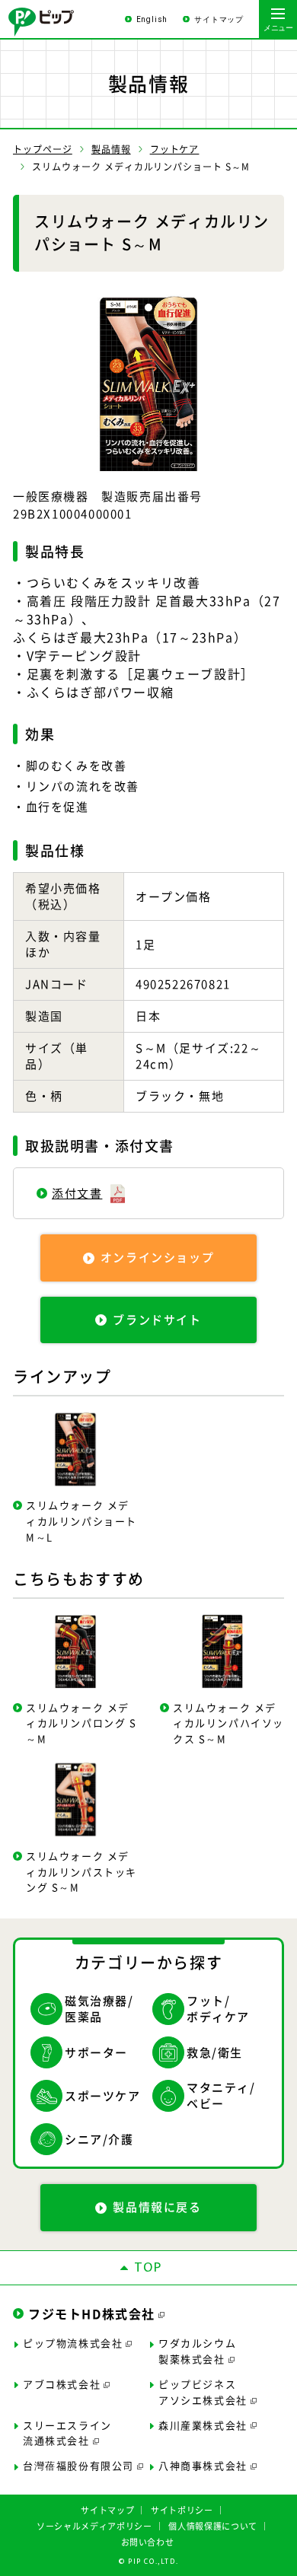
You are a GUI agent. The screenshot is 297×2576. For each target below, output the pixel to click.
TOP (148, 2268)
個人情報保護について (213, 2526)
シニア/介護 (99, 2139)
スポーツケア (103, 2096)
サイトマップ (219, 19)
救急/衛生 (215, 2052)
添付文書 (77, 1193)
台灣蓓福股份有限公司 (78, 2465)
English (152, 19)
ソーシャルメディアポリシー (94, 2526)
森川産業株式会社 (203, 2425)
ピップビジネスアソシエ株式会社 (203, 2392)
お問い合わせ (148, 2542)
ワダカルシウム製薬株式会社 (197, 2351)
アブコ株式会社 (62, 2384)
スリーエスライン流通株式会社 (67, 2433)
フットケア (175, 149)
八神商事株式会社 (203, 2465)
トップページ (43, 149)
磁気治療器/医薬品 (99, 2009)
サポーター (96, 2052)
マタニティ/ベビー (221, 2096)
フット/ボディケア (218, 2009)
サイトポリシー (182, 2510)
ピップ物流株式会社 (73, 2343)
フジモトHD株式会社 (92, 2313)
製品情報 (111, 149)
